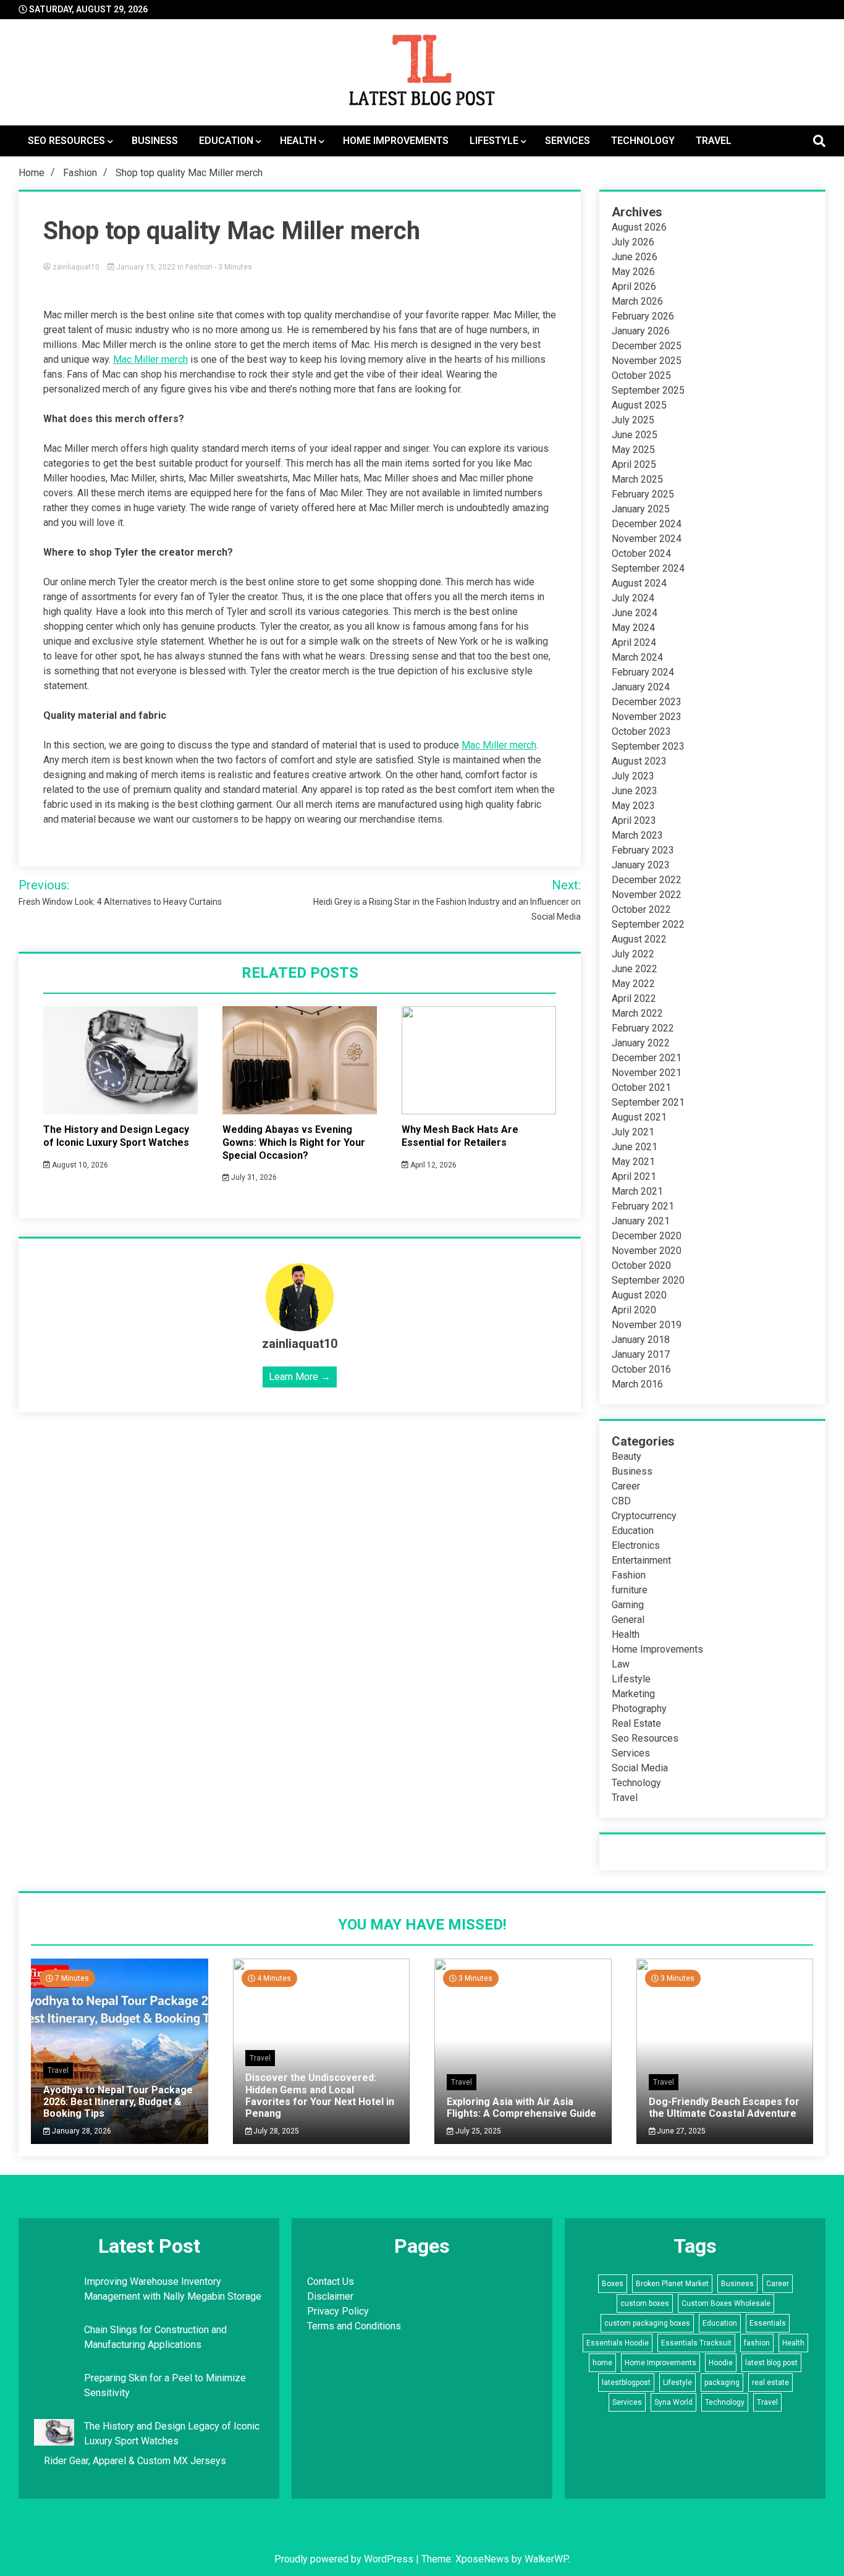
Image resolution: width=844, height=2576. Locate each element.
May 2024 (633, 628)
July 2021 (633, 1132)
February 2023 (643, 850)
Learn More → (300, 1377)
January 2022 (641, 1043)
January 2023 (641, 865)
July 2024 (633, 598)
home (602, 2363)
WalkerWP (546, 2559)
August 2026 (639, 227)
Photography (639, 1709)
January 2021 (641, 1221)
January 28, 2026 (81, 2131)
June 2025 (635, 435)
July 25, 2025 (477, 2131)
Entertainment (641, 1560)
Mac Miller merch (150, 359)
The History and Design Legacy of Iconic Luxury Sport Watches (116, 1136)
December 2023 (647, 702)
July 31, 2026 (253, 1177)
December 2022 (647, 880)
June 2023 (635, 791)
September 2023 (648, 746)
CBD (621, 1501)
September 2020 (648, 1280)
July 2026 (633, 242)
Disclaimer (330, 2296)
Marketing (633, 1694)
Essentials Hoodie (618, 2343)
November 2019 (647, 1325)
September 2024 (648, 568)
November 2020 (647, 1251)
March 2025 (637, 479)
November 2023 (647, 717)
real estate (770, 2383)
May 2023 (633, 806)
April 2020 (634, 1310)
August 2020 (639, 1295)
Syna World (673, 2402)
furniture (630, 1590)
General (628, 1620)
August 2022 (639, 939)
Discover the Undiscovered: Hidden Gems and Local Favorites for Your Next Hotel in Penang (320, 2095)
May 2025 (633, 450)
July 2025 (633, 420)
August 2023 (639, 761)
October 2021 (641, 1087)
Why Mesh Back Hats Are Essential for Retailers (460, 1136)
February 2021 (643, 1206)
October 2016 (641, 1369)
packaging (722, 2383)
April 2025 (634, 464)
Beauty (627, 1456)
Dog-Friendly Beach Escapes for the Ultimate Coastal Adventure (724, 2108)
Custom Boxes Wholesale (726, 2303)
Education (226, 141)
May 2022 (633, 984)
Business (155, 141)
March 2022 (637, 1013)
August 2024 (639, 583)
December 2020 (647, 1236)
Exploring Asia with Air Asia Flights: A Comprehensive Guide (521, 2108)
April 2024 (634, 642)
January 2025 (641, 509)
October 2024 (641, 553)
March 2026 (637, 301)
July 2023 (633, 776)
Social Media (640, 1768)
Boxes (613, 2284)
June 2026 (635, 257)
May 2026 (633, 272)
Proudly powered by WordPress (345, 2559)
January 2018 (641, 1340)
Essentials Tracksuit (696, 2343)
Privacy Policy (338, 2311)
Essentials (768, 2323)
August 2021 (639, 1117)
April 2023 (634, 820)
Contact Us (331, 2282)
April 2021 (634, 1176)
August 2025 (639, 405)
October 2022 (641, 909)
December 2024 (647, 524)
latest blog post (771, 2363)
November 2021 (647, 1073)
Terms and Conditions (354, 2326)
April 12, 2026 (433, 1165)
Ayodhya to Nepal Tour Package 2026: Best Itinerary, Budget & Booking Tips (118, 2102)
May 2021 (633, 1162)
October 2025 (641, 375)
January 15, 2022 (146, 267)
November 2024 (647, 539)
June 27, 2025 (680, 2131)
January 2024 (641, 687)
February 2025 (643, 494)
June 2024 (635, 613)
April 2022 (634, 998)
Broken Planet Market (672, 2284)
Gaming (628, 1605)
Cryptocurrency (644, 1516)
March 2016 (637, 1384)
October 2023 (641, 731)
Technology (643, 141)
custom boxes (645, 2303)
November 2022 (647, 895)
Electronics (636, 1545)
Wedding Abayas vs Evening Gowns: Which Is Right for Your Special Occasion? (294, 1142)
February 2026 (643, 316)
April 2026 (634, 286)
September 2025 (648, 390)
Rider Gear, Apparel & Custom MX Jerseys (135, 2461)
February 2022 (643, 1028)
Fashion (199, 267)
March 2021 (637, 1191)
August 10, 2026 (79, 1165)
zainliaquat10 (76, 267)
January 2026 (641, 331)
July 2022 (633, 954)
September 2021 (648, 1102)
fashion (757, 2343)
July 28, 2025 (275, 2131)
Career (626, 1486)
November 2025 (647, 361)
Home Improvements (396, 141)
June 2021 (635, 1147)
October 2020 (641, 1265)
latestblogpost (626, 2383)
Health (298, 141)
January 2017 (641, 1354)
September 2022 (648, 924)
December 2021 (647, 1058)
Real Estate (636, 1723)
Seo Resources (66, 141)
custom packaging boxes (647, 2323)
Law (621, 1664)
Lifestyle (494, 141)
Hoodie (721, 2363)
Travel (714, 141)
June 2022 (635, 969)
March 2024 (637, 657)
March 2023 (637, 835)
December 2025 (647, 346)
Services (568, 141)
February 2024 (643, 672)
